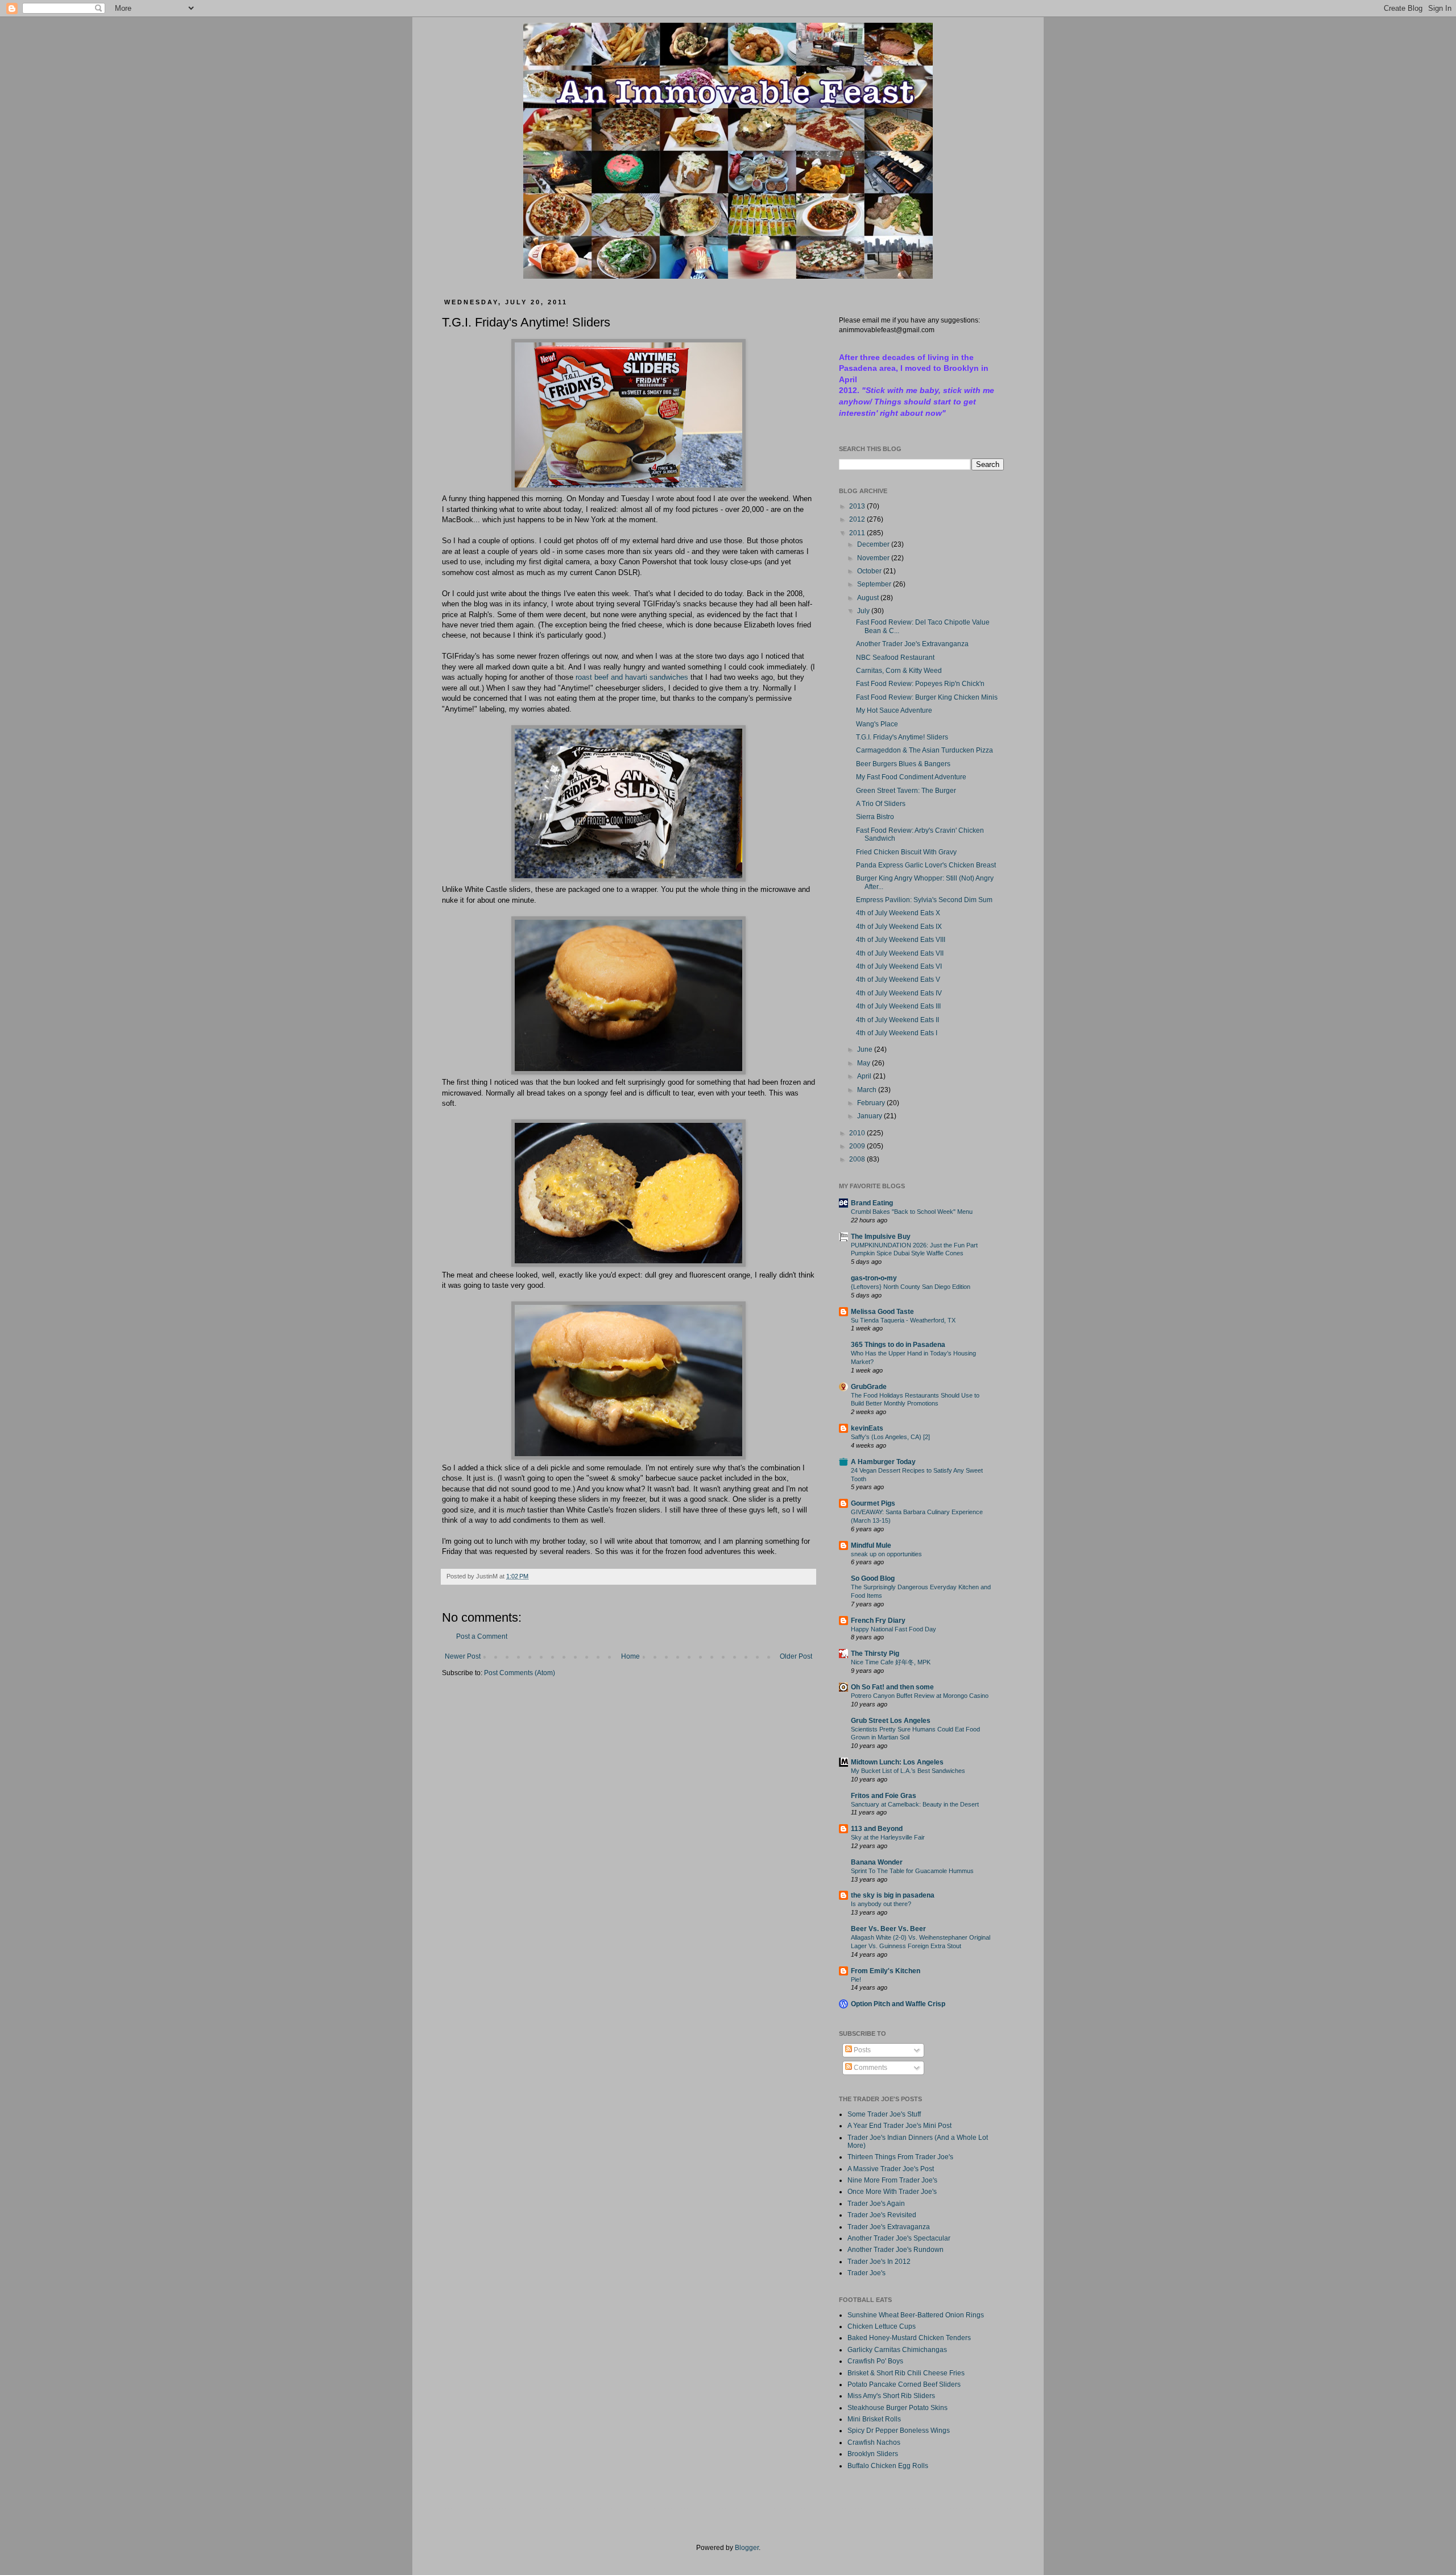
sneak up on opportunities (886, 1554)
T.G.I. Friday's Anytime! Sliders (902, 737)
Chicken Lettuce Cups (882, 2326)
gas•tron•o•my (874, 1278)
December (874, 544)
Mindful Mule (871, 1545)
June (866, 1049)
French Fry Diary (878, 1621)
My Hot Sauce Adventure (894, 710)
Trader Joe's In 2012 (879, 2262)
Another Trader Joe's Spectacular (899, 2238)
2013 (858, 506)
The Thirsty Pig (875, 1654)
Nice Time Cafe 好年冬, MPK (891, 1662)
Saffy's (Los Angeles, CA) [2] (890, 1437)
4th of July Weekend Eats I (897, 1033)
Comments (870, 2068)
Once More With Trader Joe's (892, 2192)
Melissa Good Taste (882, 1312)
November (874, 558)
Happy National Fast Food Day (894, 1629)
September (875, 584)
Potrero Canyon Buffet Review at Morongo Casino (920, 1696)
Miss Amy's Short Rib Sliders (891, 2396)
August (869, 598)
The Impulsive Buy (881, 1237)
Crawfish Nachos (874, 2442)
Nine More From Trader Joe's (892, 2180)
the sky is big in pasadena (893, 1895)
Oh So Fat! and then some (892, 1687)
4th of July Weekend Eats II (897, 1020)
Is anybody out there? (881, 1904)
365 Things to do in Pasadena (898, 1345)
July (864, 611)
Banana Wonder (877, 1862)
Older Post (796, 1656)
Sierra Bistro (875, 817)
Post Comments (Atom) (520, 1673)
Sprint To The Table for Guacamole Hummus (912, 1871)
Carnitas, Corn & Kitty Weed (899, 671)
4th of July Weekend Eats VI (899, 966)
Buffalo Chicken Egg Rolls (888, 2466)
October (870, 571)
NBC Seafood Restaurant (895, 658)
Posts (861, 2050)
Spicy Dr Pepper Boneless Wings (899, 2431)
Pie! (856, 1979)
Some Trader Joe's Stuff (884, 2114)
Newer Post (463, 1656)
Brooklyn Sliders (873, 2454)
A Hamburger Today (883, 1462)
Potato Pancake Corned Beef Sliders (904, 2384)
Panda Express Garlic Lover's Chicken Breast (926, 865)
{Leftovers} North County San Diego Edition (911, 1287)
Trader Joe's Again (876, 2204)
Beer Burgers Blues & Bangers (903, 764)
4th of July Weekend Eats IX (899, 927)
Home (630, 1656)
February (872, 1103)
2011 (858, 533)
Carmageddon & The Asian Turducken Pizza (925, 750)
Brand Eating (872, 1203)
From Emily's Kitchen (886, 1971)
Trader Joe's (866, 2273)
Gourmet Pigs (873, 1503)
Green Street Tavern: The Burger (906, 791)
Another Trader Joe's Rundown (895, 2250)
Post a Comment (482, 1636)
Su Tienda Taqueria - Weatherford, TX (903, 1320)
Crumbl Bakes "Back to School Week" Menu (912, 1212)
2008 (858, 1159)
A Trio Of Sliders (881, 804)
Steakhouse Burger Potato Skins (897, 2408)
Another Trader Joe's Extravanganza (912, 644)
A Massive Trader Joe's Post (891, 2169)
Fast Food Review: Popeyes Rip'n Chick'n (920, 684)
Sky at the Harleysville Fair (888, 1837)
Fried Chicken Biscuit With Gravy (906, 852)
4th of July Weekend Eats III (898, 1006)
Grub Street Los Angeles (891, 1721)
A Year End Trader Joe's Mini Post (899, 2126)
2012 (858, 519)
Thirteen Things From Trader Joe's (900, 2157)
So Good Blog (873, 1578)
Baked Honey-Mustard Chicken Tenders (909, 2338)
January (870, 1116)
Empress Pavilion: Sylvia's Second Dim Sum (924, 900)
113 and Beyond (877, 1829)
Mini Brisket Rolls (874, 2419)
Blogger (747, 2548)
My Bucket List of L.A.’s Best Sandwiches (908, 1771)
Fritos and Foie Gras (884, 1796)
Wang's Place (877, 724)
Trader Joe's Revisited (882, 2215)
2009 (858, 1146)
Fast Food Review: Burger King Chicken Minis (927, 697)
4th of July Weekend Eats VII (900, 953)
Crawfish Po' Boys (875, 2361)
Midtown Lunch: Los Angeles (897, 1762)
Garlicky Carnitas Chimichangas (897, 2350)
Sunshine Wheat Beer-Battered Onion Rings (916, 2315)
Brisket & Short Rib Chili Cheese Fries (906, 2373)
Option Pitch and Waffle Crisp (898, 2004)
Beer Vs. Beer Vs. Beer (888, 1929)
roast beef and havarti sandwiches (632, 677)
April (865, 1076)
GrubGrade (869, 1387)
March (868, 1090)
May (864, 1063)
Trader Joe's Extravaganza (889, 2227)
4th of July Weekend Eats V (898, 979)
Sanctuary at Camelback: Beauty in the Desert (915, 1804)
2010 (858, 1133)
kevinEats (867, 1428)
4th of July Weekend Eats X (898, 913)
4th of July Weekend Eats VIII (901, 940)
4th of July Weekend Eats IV (899, 993)
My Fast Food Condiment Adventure (911, 777)
